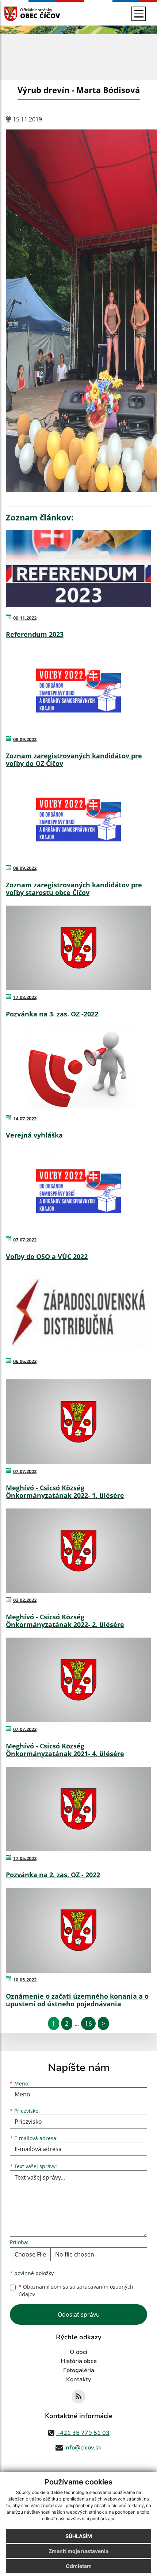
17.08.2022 (25, 997)
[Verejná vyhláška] (78, 1069)
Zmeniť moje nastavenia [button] (78, 2551)
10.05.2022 (25, 1980)
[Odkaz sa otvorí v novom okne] (78, 2397)
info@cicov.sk (83, 2448)
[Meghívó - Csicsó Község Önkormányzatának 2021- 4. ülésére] (78, 1680)
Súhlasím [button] (79, 2536)
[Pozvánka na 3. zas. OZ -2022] (78, 948)
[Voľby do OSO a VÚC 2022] (78, 1190)
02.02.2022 (25, 1600)
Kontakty (79, 2379)
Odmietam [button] (79, 2566)
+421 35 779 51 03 (83, 2433)
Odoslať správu (79, 2314)
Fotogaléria (79, 2370)
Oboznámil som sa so (76, 2290)
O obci (78, 2352)
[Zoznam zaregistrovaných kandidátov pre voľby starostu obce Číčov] (78, 819)
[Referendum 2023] (78, 569)
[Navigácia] (139, 14)
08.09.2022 (25, 739)
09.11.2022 (25, 618)
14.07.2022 (25, 1119)
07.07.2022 (25, 1240)
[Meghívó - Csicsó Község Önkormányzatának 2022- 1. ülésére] (78, 1422)
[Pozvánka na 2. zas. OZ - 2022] (78, 1809)
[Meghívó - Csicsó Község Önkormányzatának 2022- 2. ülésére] (78, 1551)
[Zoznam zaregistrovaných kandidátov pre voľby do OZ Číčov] (78, 690)
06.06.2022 (25, 1361)
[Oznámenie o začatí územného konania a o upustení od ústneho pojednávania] (78, 1930)
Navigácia (22, 14)
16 (88, 2023)
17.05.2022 (25, 1858)
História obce (79, 2361)
